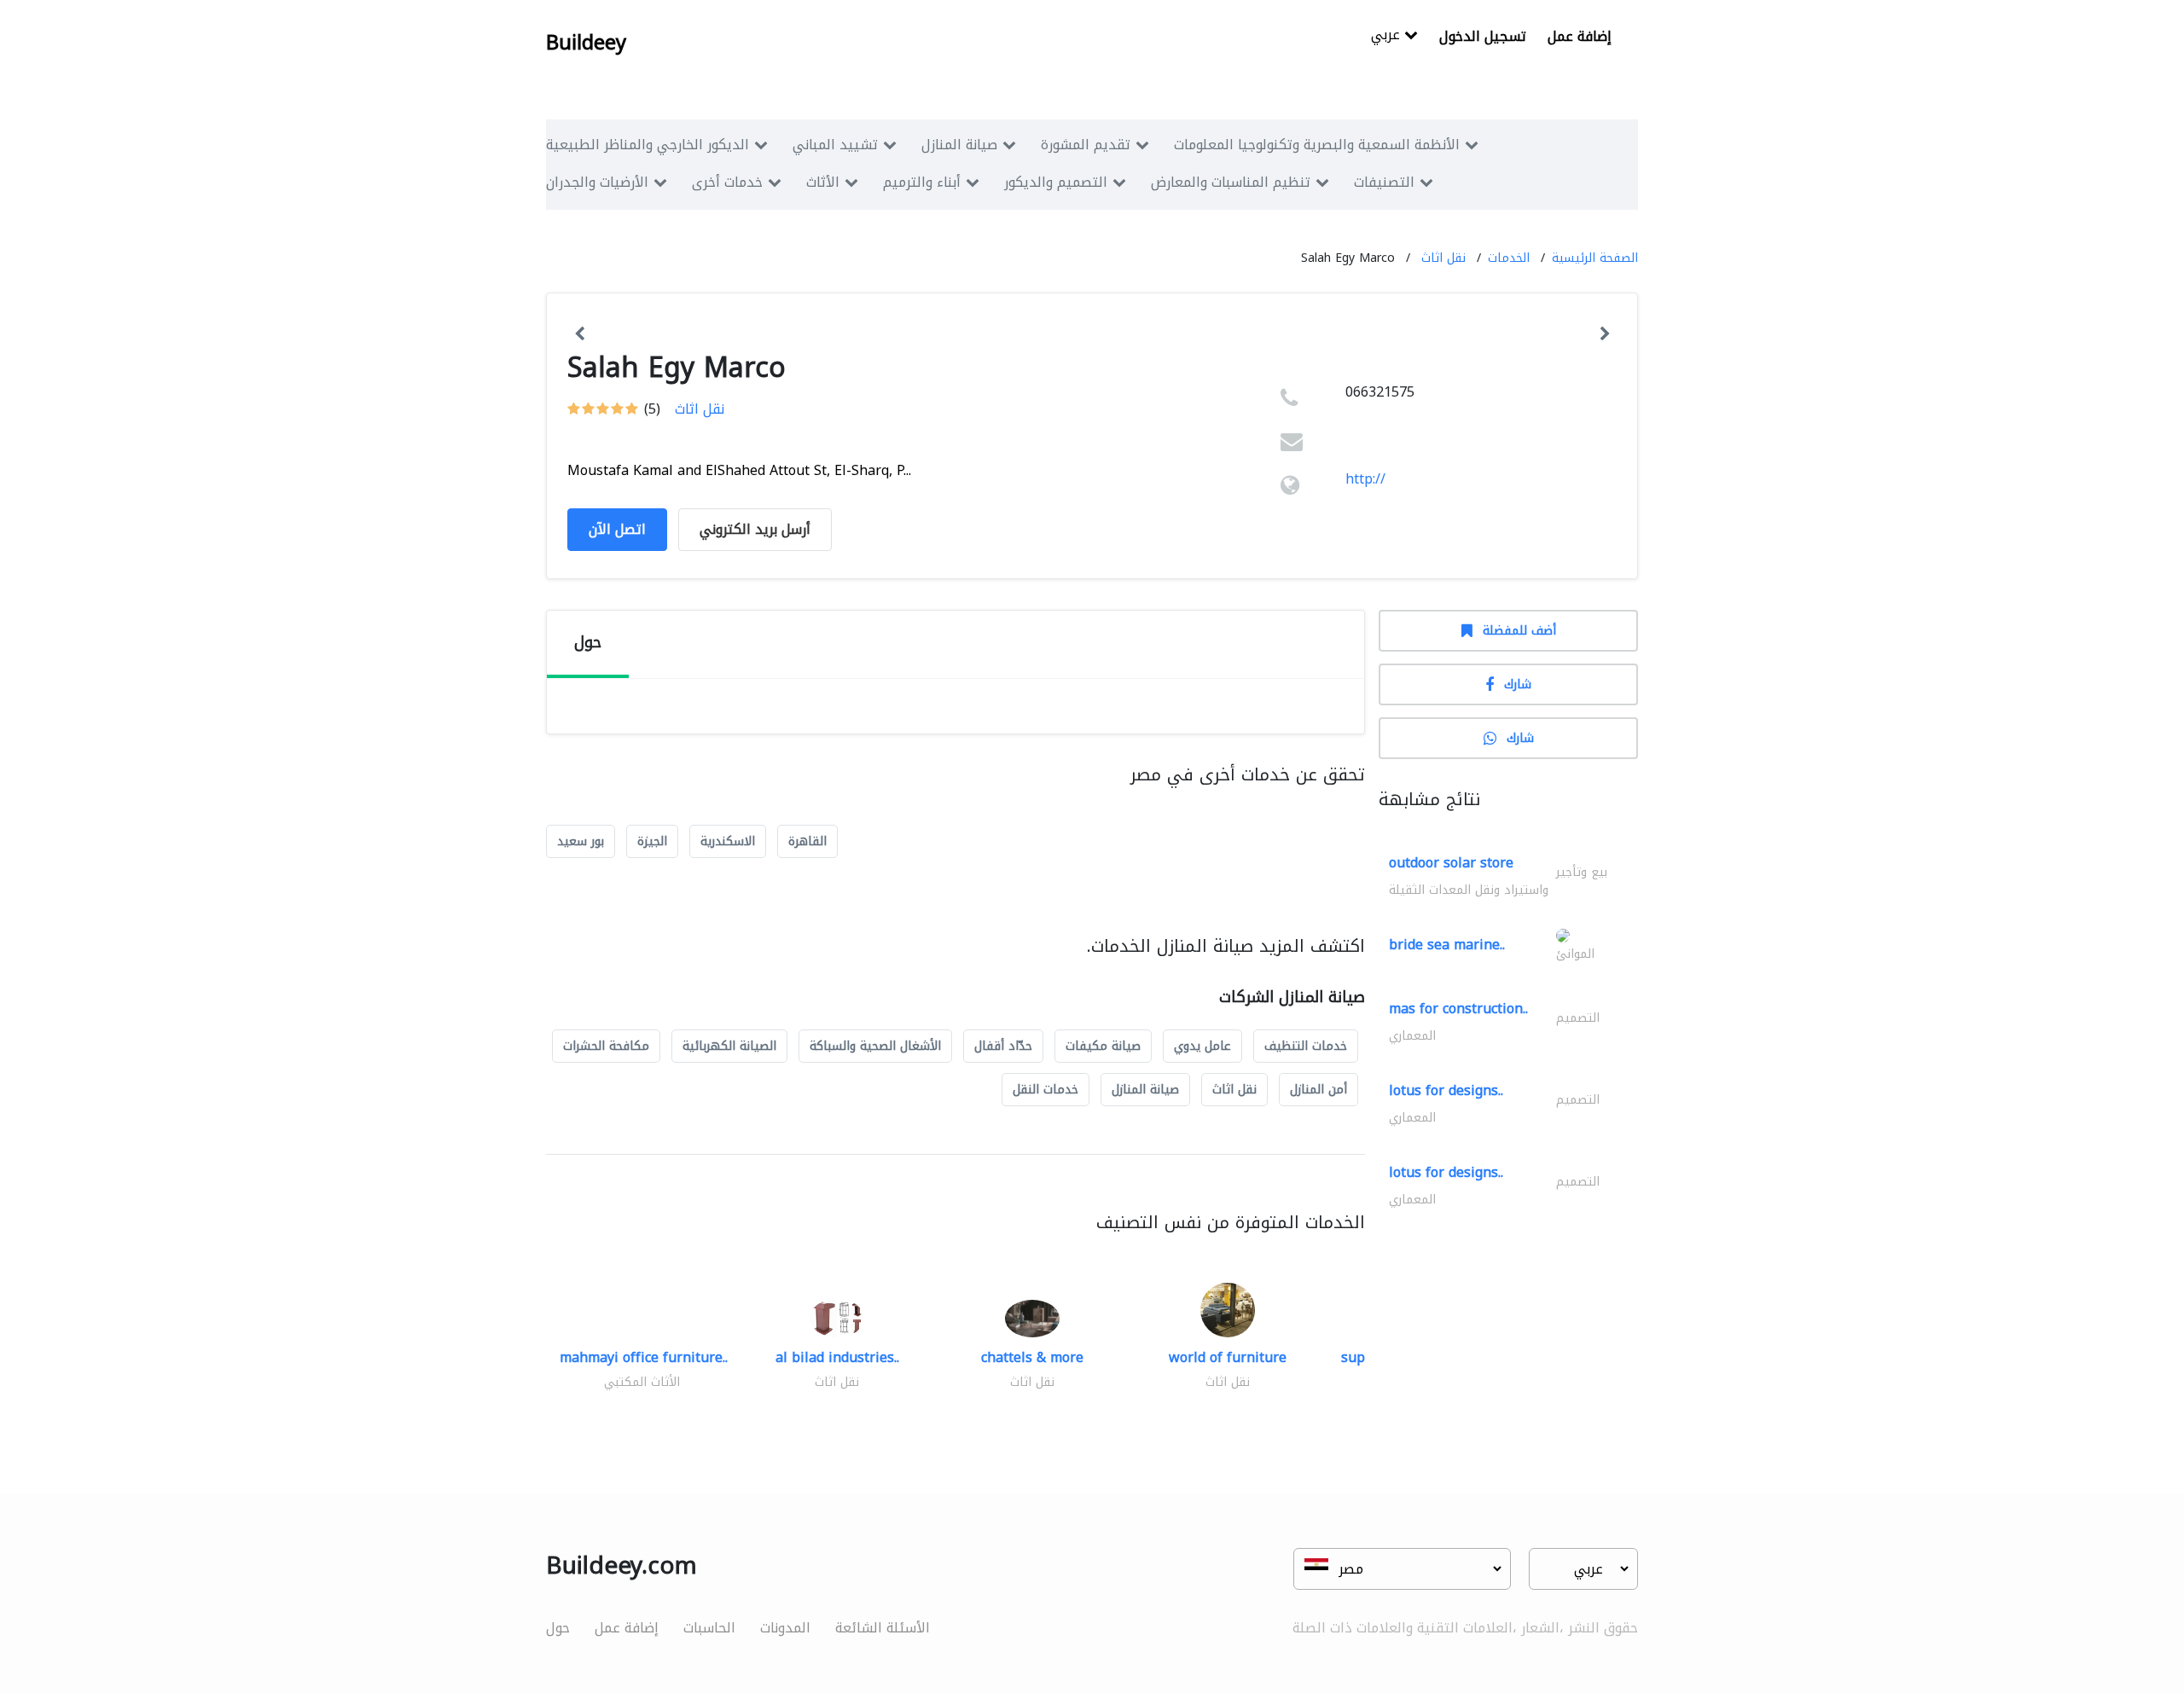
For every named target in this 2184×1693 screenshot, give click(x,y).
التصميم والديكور (1056, 182)
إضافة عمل (1580, 36)
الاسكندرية (728, 841)
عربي (1388, 36)
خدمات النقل (1046, 1090)
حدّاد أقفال (1003, 1046)
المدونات (785, 1628)
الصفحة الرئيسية (1595, 258)
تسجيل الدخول (1483, 36)
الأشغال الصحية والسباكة (875, 1046)
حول (558, 1628)
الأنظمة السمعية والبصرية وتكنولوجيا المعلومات (1317, 145)
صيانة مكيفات (1103, 1046)
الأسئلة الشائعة (883, 1628)
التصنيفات (1384, 182)
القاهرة (807, 841)
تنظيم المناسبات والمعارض (1231, 182)
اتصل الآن (617, 529)
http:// (1365, 479)
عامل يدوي (1202, 1046)
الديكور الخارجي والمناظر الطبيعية (648, 145)
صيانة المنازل (959, 145)
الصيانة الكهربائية (729, 1046)
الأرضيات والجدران (597, 182)
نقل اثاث (1443, 258)
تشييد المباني (835, 145)
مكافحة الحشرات (606, 1046)
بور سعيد (581, 841)
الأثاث (823, 182)
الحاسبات (709, 1628)
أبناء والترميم (922, 182)
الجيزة (652, 841)
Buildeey (586, 43)
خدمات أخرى (727, 182)
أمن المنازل (1319, 1090)
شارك (1518, 684)
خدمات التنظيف (1306, 1046)
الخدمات (1509, 258)
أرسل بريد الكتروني (755, 529)
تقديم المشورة (1086, 145)
